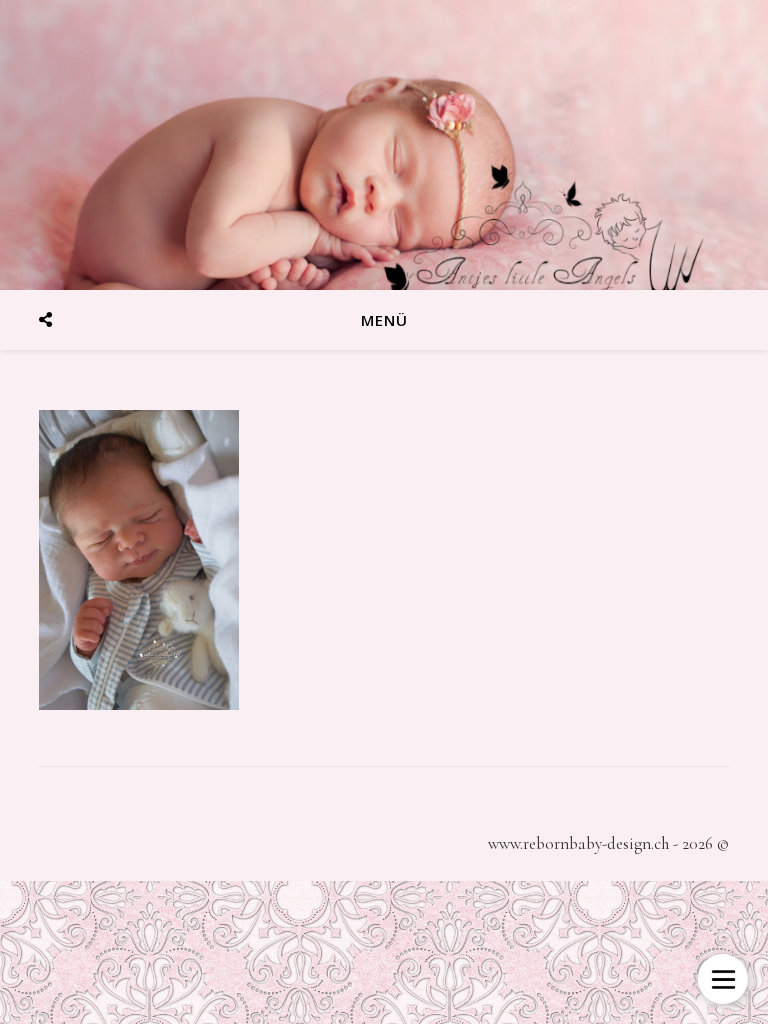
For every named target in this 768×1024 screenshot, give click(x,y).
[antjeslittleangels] (384, 145)
